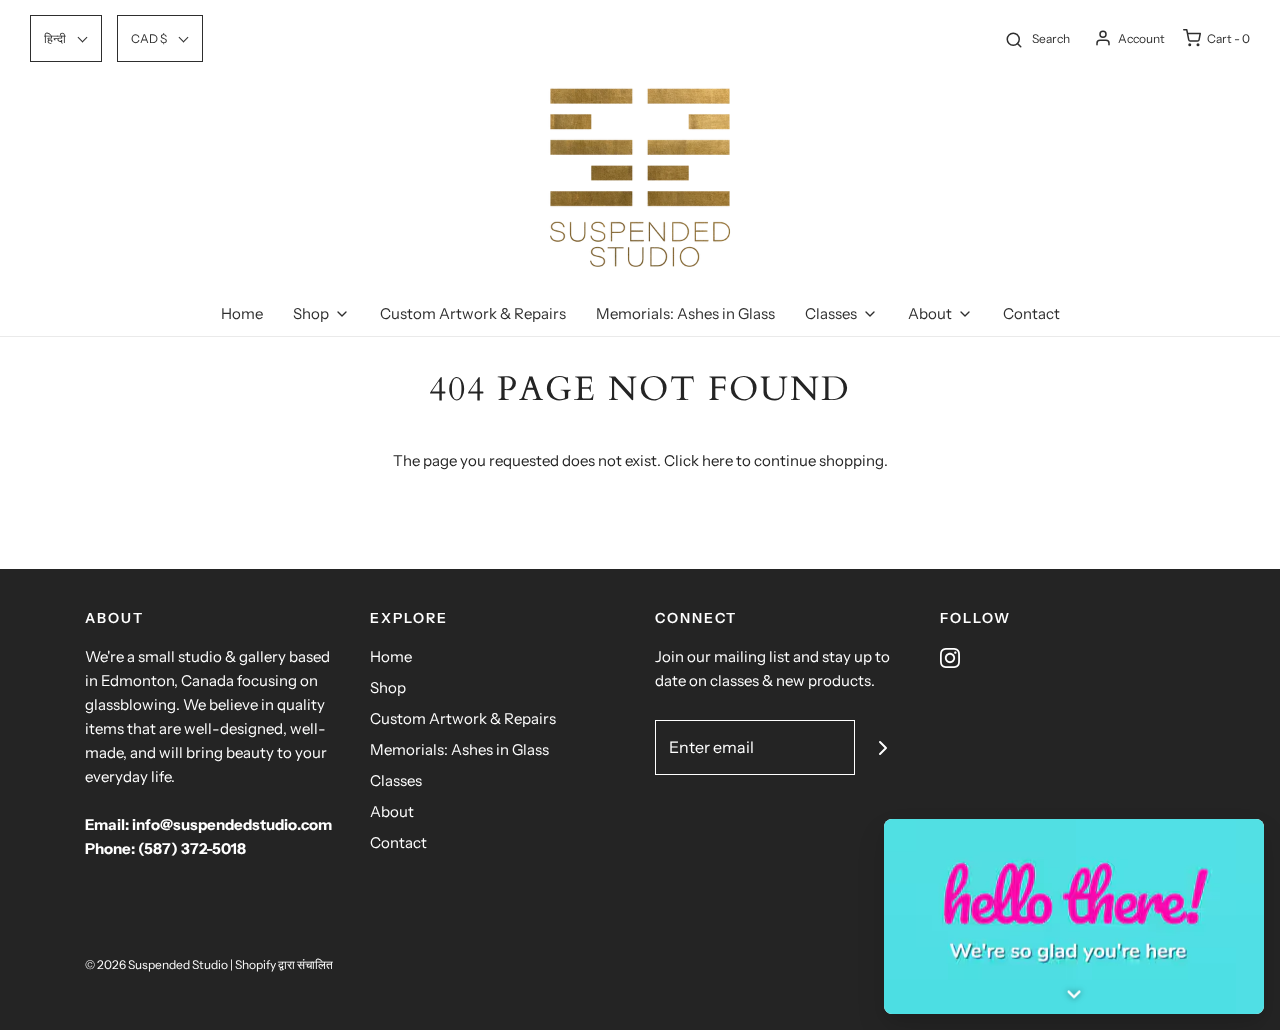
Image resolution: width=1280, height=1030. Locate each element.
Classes (396, 780)
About (392, 811)
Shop (388, 687)
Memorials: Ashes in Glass (685, 313)
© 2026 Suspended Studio (156, 964)
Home (242, 313)
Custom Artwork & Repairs (473, 313)
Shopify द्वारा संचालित (284, 964)
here (717, 460)
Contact (1031, 313)
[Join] (882, 747)
